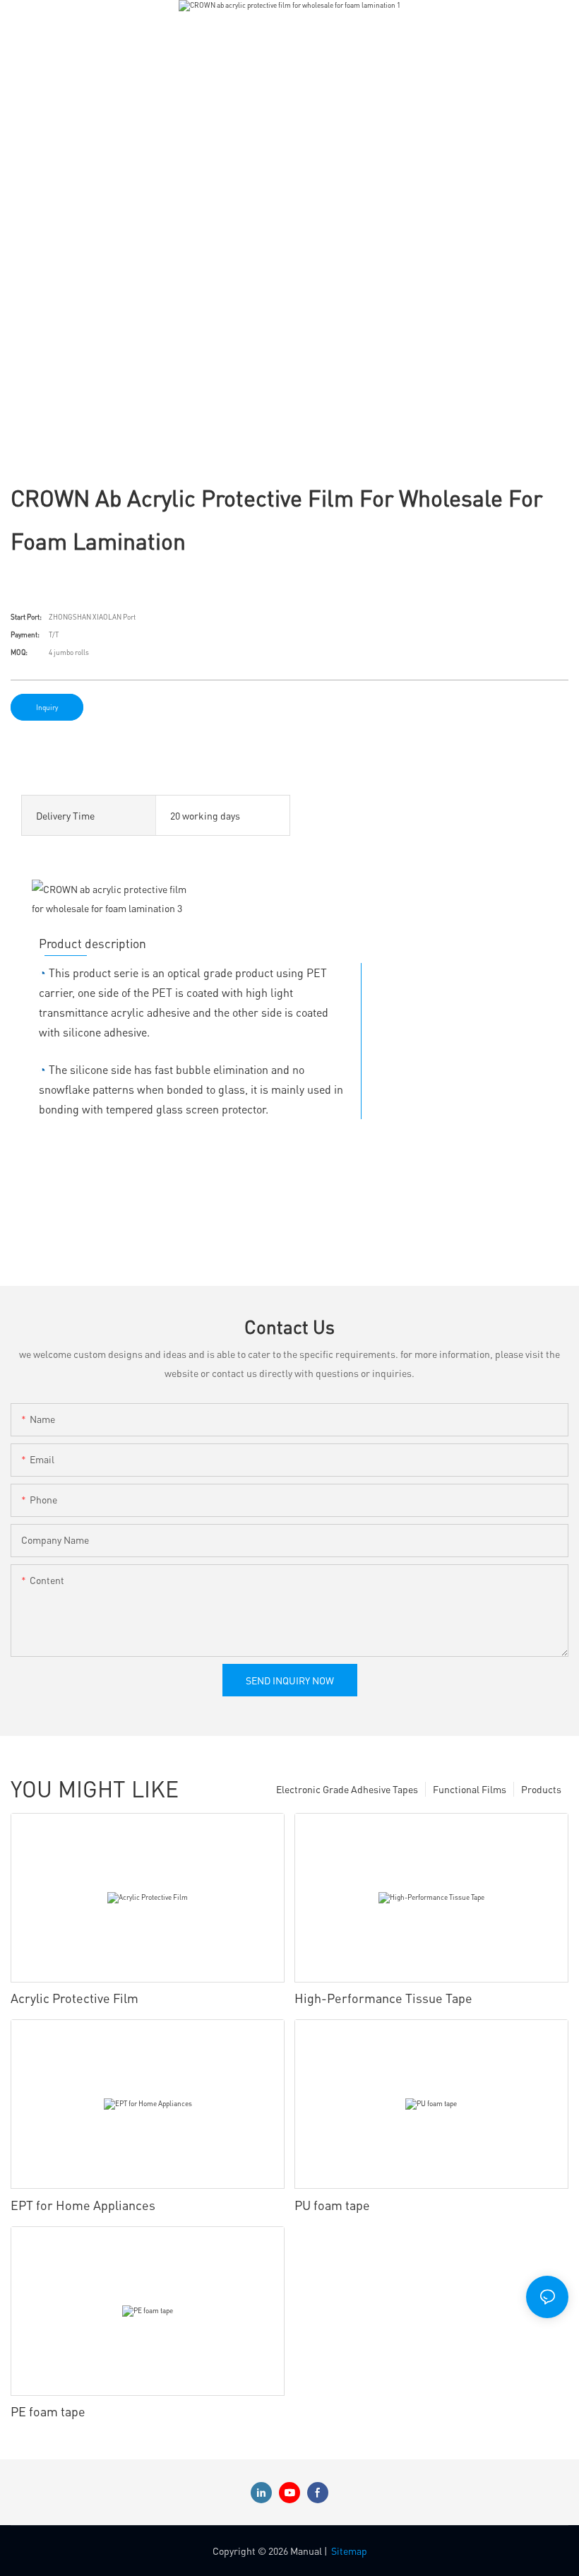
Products (541, 1789)
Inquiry (47, 707)
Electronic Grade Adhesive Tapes (347, 1789)
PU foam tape (332, 2205)
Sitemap (349, 2551)
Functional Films (470, 1789)
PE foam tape (48, 2411)
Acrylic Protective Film (74, 1998)
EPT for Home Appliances (83, 2205)
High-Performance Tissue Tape (383, 1998)
